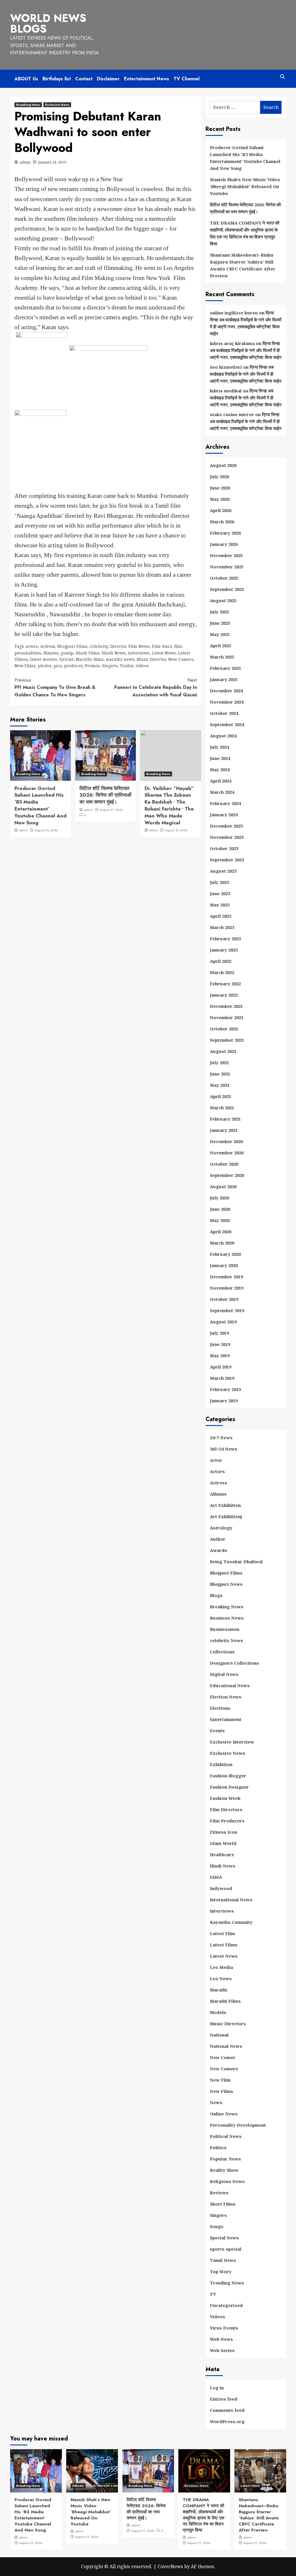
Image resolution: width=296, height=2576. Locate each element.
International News (231, 1900)
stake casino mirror (232, 414)
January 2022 (224, 995)
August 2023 (223, 871)
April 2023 (221, 916)
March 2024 (222, 792)
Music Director (151, 659)
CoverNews (170, 2566)
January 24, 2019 (52, 162)
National (219, 2035)
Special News (224, 2238)
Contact (84, 79)
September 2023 (227, 860)
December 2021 (226, 1006)
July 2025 (219, 612)
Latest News (164, 653)
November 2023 (227, 837)
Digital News (224, 1674)
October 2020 (224, 1164)
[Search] (283, 77)
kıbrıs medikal (226, 391)
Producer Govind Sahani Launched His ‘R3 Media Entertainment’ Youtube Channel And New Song (40, 805)
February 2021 (225, 1119)
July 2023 (219, 882)
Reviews (219, 2193)
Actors (217, 1471)
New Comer (223, 2057)
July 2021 (219, 1062)
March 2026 (222, 522)
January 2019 (224, 1401)
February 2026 (225, 533)
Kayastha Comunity (231, 1922)
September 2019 (227, 1310)
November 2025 (227, 567)
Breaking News (28, 105)
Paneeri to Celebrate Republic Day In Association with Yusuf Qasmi (156, 687)
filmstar (51, 653)
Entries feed (224, 2399)
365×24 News (224, 1449)
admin (25, 162)
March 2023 (222, 927)
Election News (226, 1697)
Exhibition (221, 1764)
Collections (222, 1652)
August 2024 (223, 736)
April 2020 (221, 1232)
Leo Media (221, 1967)
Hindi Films (88, 653)
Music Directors (228, 2024)
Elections (220, 1708)
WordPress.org (227, 2421)
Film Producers (227, 1821)
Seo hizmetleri (226, 367)
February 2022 (225, 984)
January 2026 (224, 544)
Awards (219, 1550)
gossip (67, 653)
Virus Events (224, 2328)
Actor (216, 1460)
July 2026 (219, 476)
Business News (227, 1618)
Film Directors (226, 1809)
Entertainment (226, 1719)
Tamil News (223, 2260)
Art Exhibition (225, 1505)
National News (226, 2046)
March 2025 (222, 657)
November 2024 (227, 702)
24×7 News (221, 1438)
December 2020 (226, 1141)
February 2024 (225, 803)
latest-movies (44, 659)
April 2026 (221, 510)
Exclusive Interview (232, 1742)
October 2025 (224, 578)
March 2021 (222, 1108)
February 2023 (225, 939)
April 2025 (221, 646)
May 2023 (220, 905)
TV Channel (186, 79)
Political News (226, 2136)
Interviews (222, 1911)
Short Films (223, 2204)
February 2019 (225, 1389)
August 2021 (223, 1051)
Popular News (225, 2159)
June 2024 (220, 758)
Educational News (230, 1685)
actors (32, 646)
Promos (92, 666)
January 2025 (224, 679)
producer (73, 666)
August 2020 (223, 1186)
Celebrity (99, 646)
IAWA (216, 1877)
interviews (139, 653)
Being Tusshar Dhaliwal (236, 1561)
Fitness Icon (223, 1832)
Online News (224, 2114)
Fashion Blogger (228, 1776)
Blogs (216, 1595)
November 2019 (227, 1288)
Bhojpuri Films (72, 646)
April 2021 (221, 1096)
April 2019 (221, 1367)
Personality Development (238, 2125)
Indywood (221, 1888)
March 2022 (222, 972)
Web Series (222, 2350)
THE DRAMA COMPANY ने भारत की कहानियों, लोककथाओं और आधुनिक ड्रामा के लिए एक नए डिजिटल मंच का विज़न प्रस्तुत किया (245, 233)
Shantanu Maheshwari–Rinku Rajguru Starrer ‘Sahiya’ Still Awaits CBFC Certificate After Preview (243, 265)
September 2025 (227, 589)
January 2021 (224, 1130)
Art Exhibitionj (226, 1516)
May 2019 (220, 1355)
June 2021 (220, 1074)
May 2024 (220, 769)
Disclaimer (108, 79)
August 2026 (223, 465)
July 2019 (219, 1333)
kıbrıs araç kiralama (232, 343)
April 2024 (221, 781)
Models (218, 2012)
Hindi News (114, 653)
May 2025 (220, 634)
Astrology (221, 1528)
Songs (217, 2226)
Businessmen (225, 1629)
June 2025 (220, 623)
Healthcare (222, 1854)
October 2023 (224, 848)
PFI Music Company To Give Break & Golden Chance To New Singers (55, 687)
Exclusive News (57, 105)
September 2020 (227, 1175)
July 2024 (219, 747)
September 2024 (227, 724)
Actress (48, 646)
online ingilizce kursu (234, 313)
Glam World (223, 1843)
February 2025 (225, 668)
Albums (218, 1494)
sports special (226, 2249)
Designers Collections (234, 1663)
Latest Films (224, 1945)
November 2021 (227, 1017)
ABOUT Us (26, 79)
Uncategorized (226, 2305)
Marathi (219, 1990)
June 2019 (220, 1344)
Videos (218, 2317)
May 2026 (220, 499)
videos (142, 666)
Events (217, 1731)
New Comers (181, 659)
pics (58, 666)
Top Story (221, 2271)
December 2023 (226, 826)
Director (118, 646)
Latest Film (222, 1933)
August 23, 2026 (46, 830)
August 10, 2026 (176, 830)
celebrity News (226, 1640)
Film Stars (162, 646)
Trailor (126, 666)
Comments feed (227, 2410)
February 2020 (225, 1254)
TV (213, 2294)
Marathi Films (225, 2001)
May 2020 (220, 1220)
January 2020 (224, 1265)
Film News (139, 646)
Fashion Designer (229, 1787)
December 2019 (226, 1277)
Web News (221, 2339)
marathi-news (120, 659)
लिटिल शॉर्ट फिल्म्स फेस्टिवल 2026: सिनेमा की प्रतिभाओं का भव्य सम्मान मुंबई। (105, 795)
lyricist (66, 659)
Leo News (221, 1978)
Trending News (227, 2283)
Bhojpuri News (226, 1584)
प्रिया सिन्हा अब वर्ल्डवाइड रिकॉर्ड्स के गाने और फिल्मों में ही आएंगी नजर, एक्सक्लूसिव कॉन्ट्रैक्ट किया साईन (246, 350)
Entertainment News (147, 79)
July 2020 (219, 1198)
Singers (110, 666)
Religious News (227, 2181)
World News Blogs (48, 24)
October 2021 (224, 1029)
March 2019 (222, 1378)
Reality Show (224, 2170)
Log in (217, 2388)
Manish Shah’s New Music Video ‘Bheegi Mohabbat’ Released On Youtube (245, 186)
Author (218, 1539)
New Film (220, 2080)
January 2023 (224, 950)
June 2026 (220, 488)
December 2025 (226, 555)
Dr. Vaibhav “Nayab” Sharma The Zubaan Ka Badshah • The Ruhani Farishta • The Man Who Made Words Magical (169, 805)
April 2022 (221, 961)
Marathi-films (90, 659)
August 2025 (223, 600)
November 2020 (227, 1153)
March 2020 (222, 1243)
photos (45, 666)
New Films (25, 666)
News (216, 2102)
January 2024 (224, 815)
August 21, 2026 (111, 810)
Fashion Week (225, 1798)
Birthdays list (57, 79)
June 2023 (220, 893)
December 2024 (226, 691)
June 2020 (220, 1209)
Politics (218, 2147)
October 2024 (224, 713)
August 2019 (223, 1322)
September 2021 (227, 1040)
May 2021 (220, 1085)
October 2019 (224, 1299)
